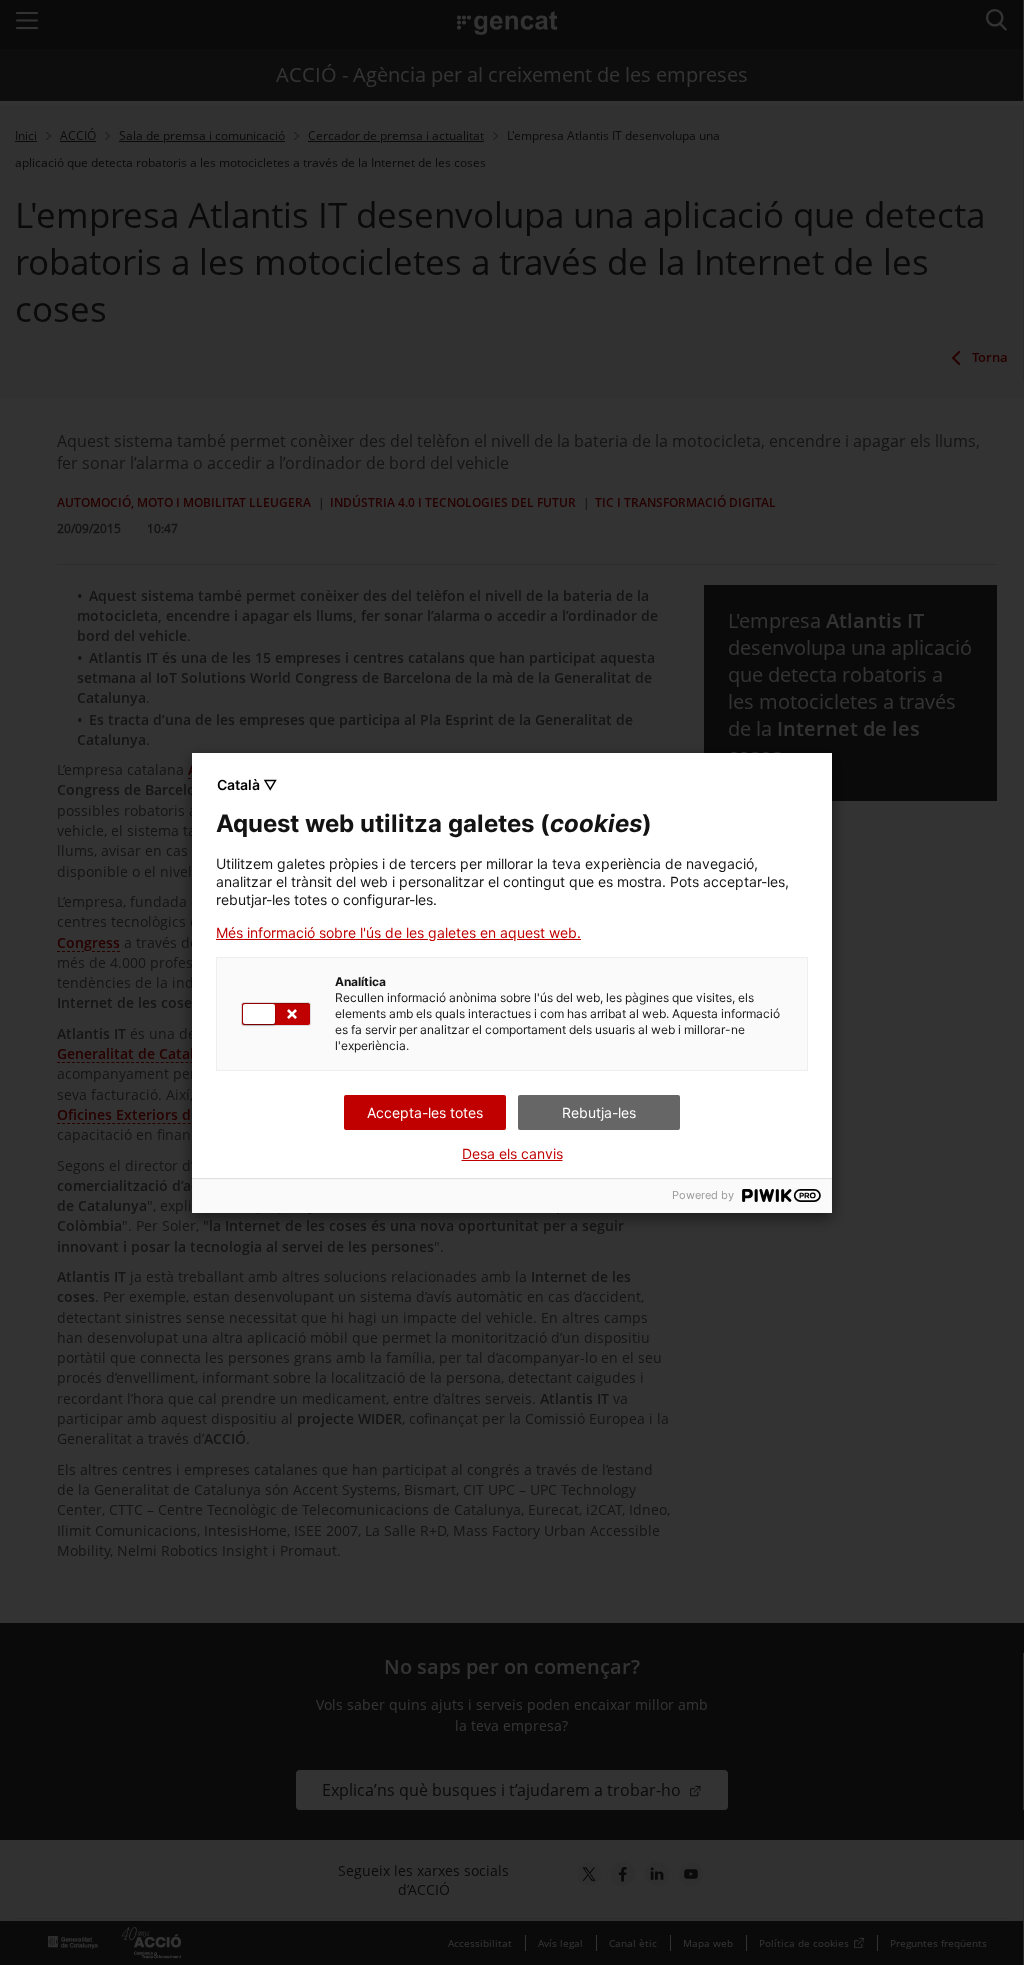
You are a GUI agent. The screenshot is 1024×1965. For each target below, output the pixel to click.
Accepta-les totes (425, 1112)
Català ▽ (247, 784)
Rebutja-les (599, 1112)
